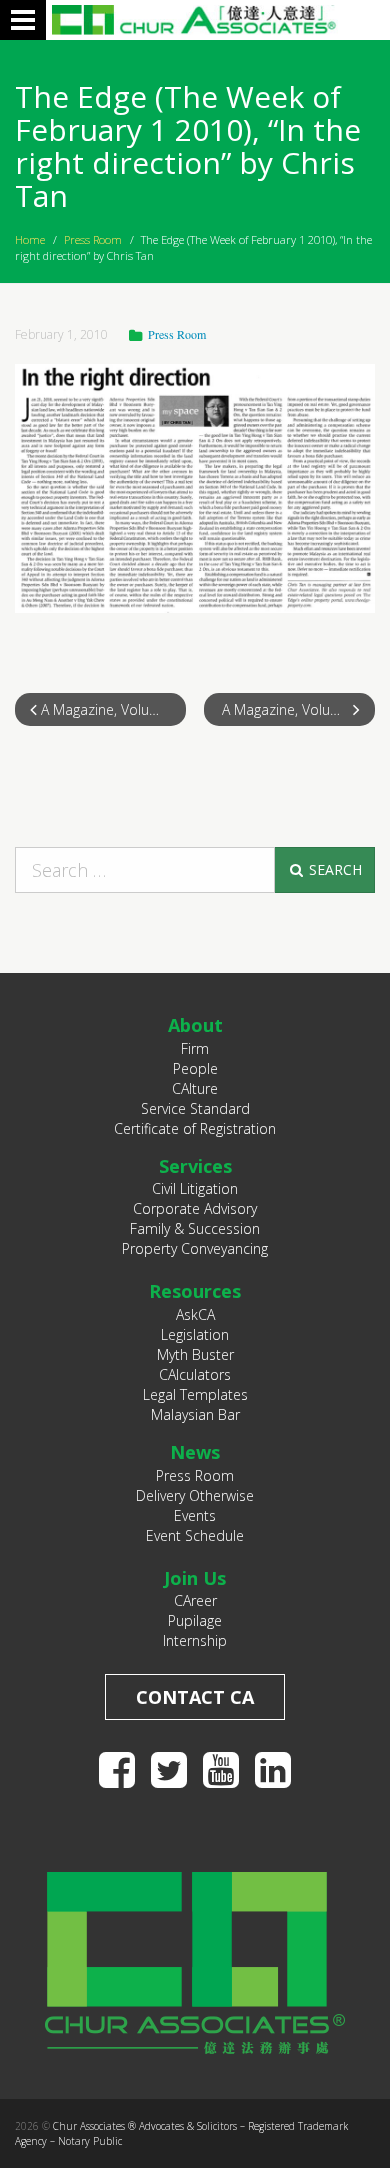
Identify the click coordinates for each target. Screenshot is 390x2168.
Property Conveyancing (195, 1248)
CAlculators (195, 1374)
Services (195, 1166)
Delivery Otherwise (195, 1495)
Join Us (195, 1578)
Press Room (93, 239)
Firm (195, 1048)
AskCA (195, 1314)
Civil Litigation (195, 1188)
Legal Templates (195, 1394)
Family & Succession (195, 1228)
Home (30, 239)
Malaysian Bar (195, 1414)
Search (333, 869)
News (195, 1452)
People (195, 1068)
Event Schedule (195, 1535)
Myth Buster (195, 1354)
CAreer (195, 1600)
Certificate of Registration (195, 1128)
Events (195, 1515)
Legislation (195, 1334)
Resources (195, 1291)
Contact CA (195, 1697)
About (195, 1025)
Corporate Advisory (195, 1208)
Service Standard (195, 1108)
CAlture (195, 1088)
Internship (195, 1640)
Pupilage (195, 1620)
